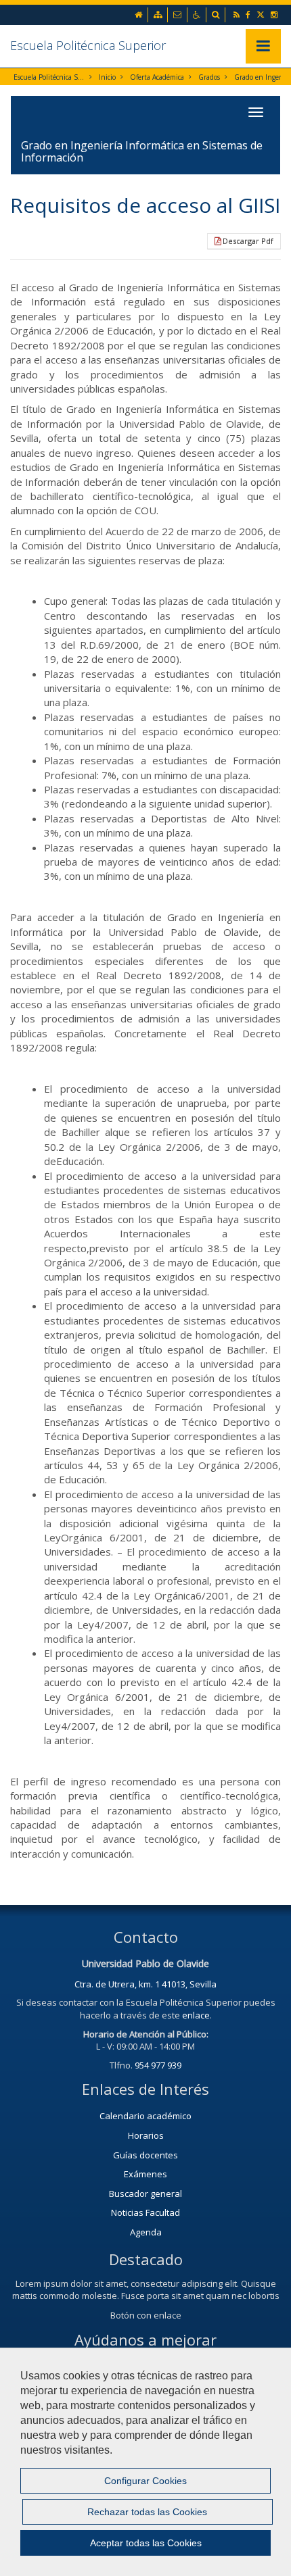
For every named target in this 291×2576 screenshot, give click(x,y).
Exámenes (145, 2174)
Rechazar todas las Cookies (147, 2512)
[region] (145, 2462)
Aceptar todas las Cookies (146, 2543)
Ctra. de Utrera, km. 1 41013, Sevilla (145, 1984)
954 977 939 (158, 2065)
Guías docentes (145, 2155)
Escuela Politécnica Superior (88, 45)
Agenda (146, 2232)
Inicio (107, 77)
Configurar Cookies (145, 2481)
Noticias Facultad (145, 2212)
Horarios (146, 2135)
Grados (209, 77)
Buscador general (145, 2194)
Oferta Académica (157, 77)
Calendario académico (145, 2116)
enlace (196, 2015)
